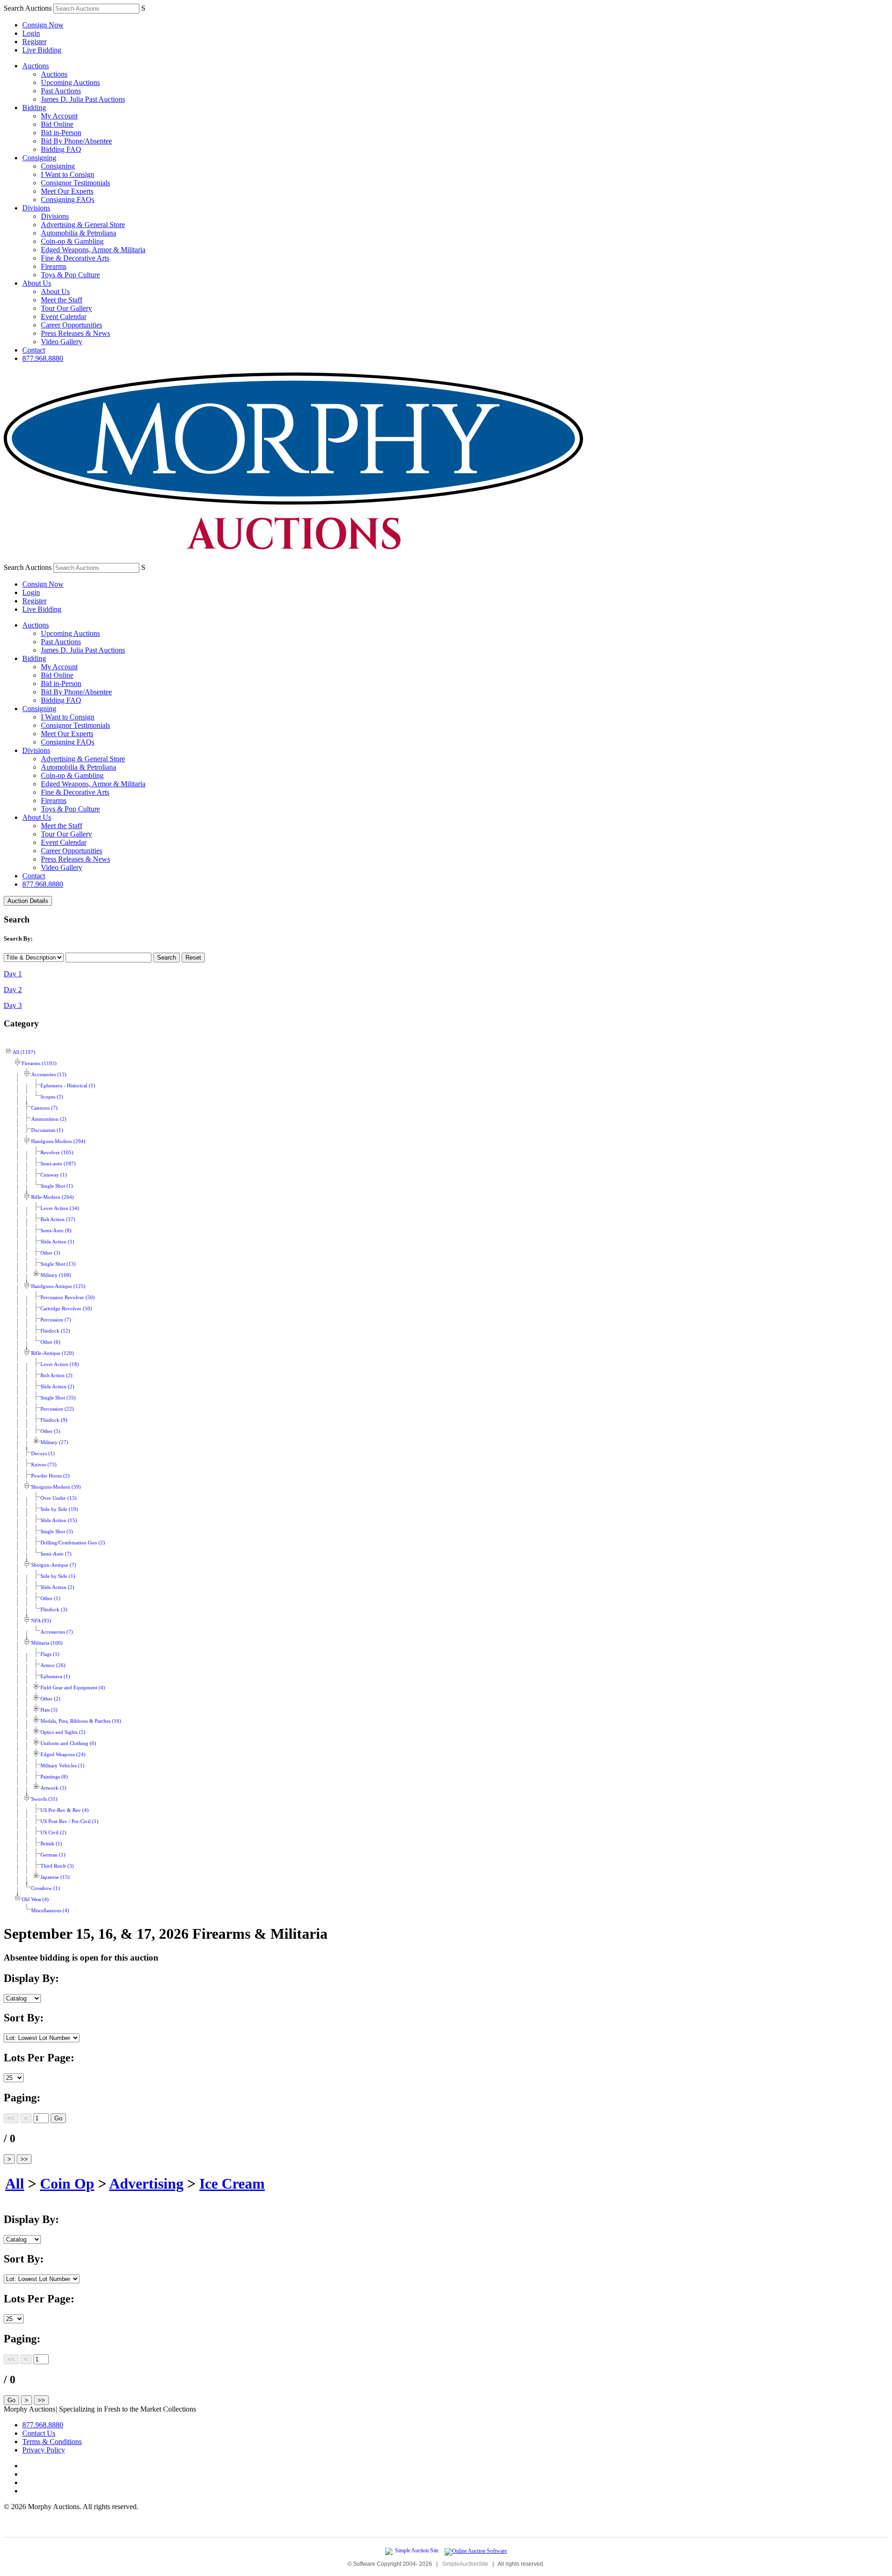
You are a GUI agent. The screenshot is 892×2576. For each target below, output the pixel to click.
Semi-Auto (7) (56, 1554)
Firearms (54, 266)
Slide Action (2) (57, 1387)
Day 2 (13, 990)
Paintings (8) (54, 1777)
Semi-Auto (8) (56, 1231)
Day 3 (13, 1005)
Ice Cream (232, 2184)
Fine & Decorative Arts (75, 258)
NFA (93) (41, 1621)
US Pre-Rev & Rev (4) (65, 1810)
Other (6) (50, 1342)
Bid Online (57, 124)
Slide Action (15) (59, 1520)
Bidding (34, 108)
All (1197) (24, 1052)
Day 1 (13, 974)
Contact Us (39, 2433)
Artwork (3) (53, 1788)
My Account (59, 116)
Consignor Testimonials (75, 183)
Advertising (146, 2184)
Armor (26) (53, 1665)
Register (34, 42)
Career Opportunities (72, 325)
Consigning (39, 158)
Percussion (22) (57, 1409)
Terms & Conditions (52, 2442)
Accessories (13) (49, 1075)
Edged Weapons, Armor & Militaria (93, 250)
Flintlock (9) (54, 1420)
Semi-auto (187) (58, 1164)
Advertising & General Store (83, 225)
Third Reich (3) (57, 1866)
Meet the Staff (62, 300)
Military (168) (56, 1275)
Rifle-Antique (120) (52, 1353)
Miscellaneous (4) (50, 1911)
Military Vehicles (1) (62, 1766)
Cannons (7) (44, 1108)
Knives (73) (44, 1465)
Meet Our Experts (67, 191)
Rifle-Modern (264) (52, 1197)
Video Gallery (62, 342)
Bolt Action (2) (56, 1376)
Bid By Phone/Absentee (76, 141)
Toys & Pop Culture (70, 275)
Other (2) (50, 1699)
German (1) (53, 1855)
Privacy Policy (44, 2450)
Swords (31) (44, 1799)
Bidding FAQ (61, 149)
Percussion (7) (56, 1320)
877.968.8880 (43, 358)
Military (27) (54, 1442)
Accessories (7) (57, 1632)
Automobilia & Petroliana (79, 233)
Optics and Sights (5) (63, 1732)
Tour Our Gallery (66, 308)
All (15, 2184)
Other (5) (50, 1431)
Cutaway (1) (54, 1175)
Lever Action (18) (60, 1364)
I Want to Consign (68, 174)
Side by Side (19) (59, 1509)
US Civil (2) (53, 1833)
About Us (37, 283)
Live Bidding (42, 50)
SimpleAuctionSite (465, 2564)
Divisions (36, 208)
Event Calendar (64, 317)
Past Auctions (61, 91)
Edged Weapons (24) (63, 1755)
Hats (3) (49, 1710)
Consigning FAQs (68, 199)
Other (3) (50, 1253)
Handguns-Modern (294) (58, 1141)
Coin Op (67, 2184)
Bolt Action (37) (58, 1219)
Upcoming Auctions (70, 82)
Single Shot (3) (57, 1532)
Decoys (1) (43, 1454)
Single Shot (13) (58, 1264)
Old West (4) (35, 1899)
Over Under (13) (59, 1498)
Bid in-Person (61, 133)
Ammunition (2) (49, 1119)
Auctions (36, 66)
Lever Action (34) (60, 1208)
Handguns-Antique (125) (58, 1286)
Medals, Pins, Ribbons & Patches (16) (81, 1721)
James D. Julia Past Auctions (83, 99)
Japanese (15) (55, 1877)
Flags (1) (50, 1654)
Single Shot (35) (58, 1398)
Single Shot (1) (57, 1186)
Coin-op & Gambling (72, 241)
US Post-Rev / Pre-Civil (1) (69, 1821)
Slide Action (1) (57, 1242)
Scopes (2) (52, 1097)
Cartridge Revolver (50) (66, 1309)
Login (31, 33)
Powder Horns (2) (50, 1476)
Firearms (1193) (39, 1063)
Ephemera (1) (55, 1677)
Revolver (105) (57, 1153)
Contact (34, 350)
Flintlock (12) (55, 1331)
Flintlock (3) (54, 1610)
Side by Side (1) (58, 1576)
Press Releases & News (75, 333)
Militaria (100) (47, 1643)
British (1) (51, 1844)
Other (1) (50, 1599)
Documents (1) (47, 1130)
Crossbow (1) (46, 1888)
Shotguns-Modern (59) (56, 1487)
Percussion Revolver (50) (68, 1298)
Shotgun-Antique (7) (54, 1565)
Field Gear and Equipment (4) (73, 1688)
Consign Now (43, 25)
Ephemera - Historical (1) (68, 1086)
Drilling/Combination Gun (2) (73, 1543)
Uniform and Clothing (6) (68, 1743)
